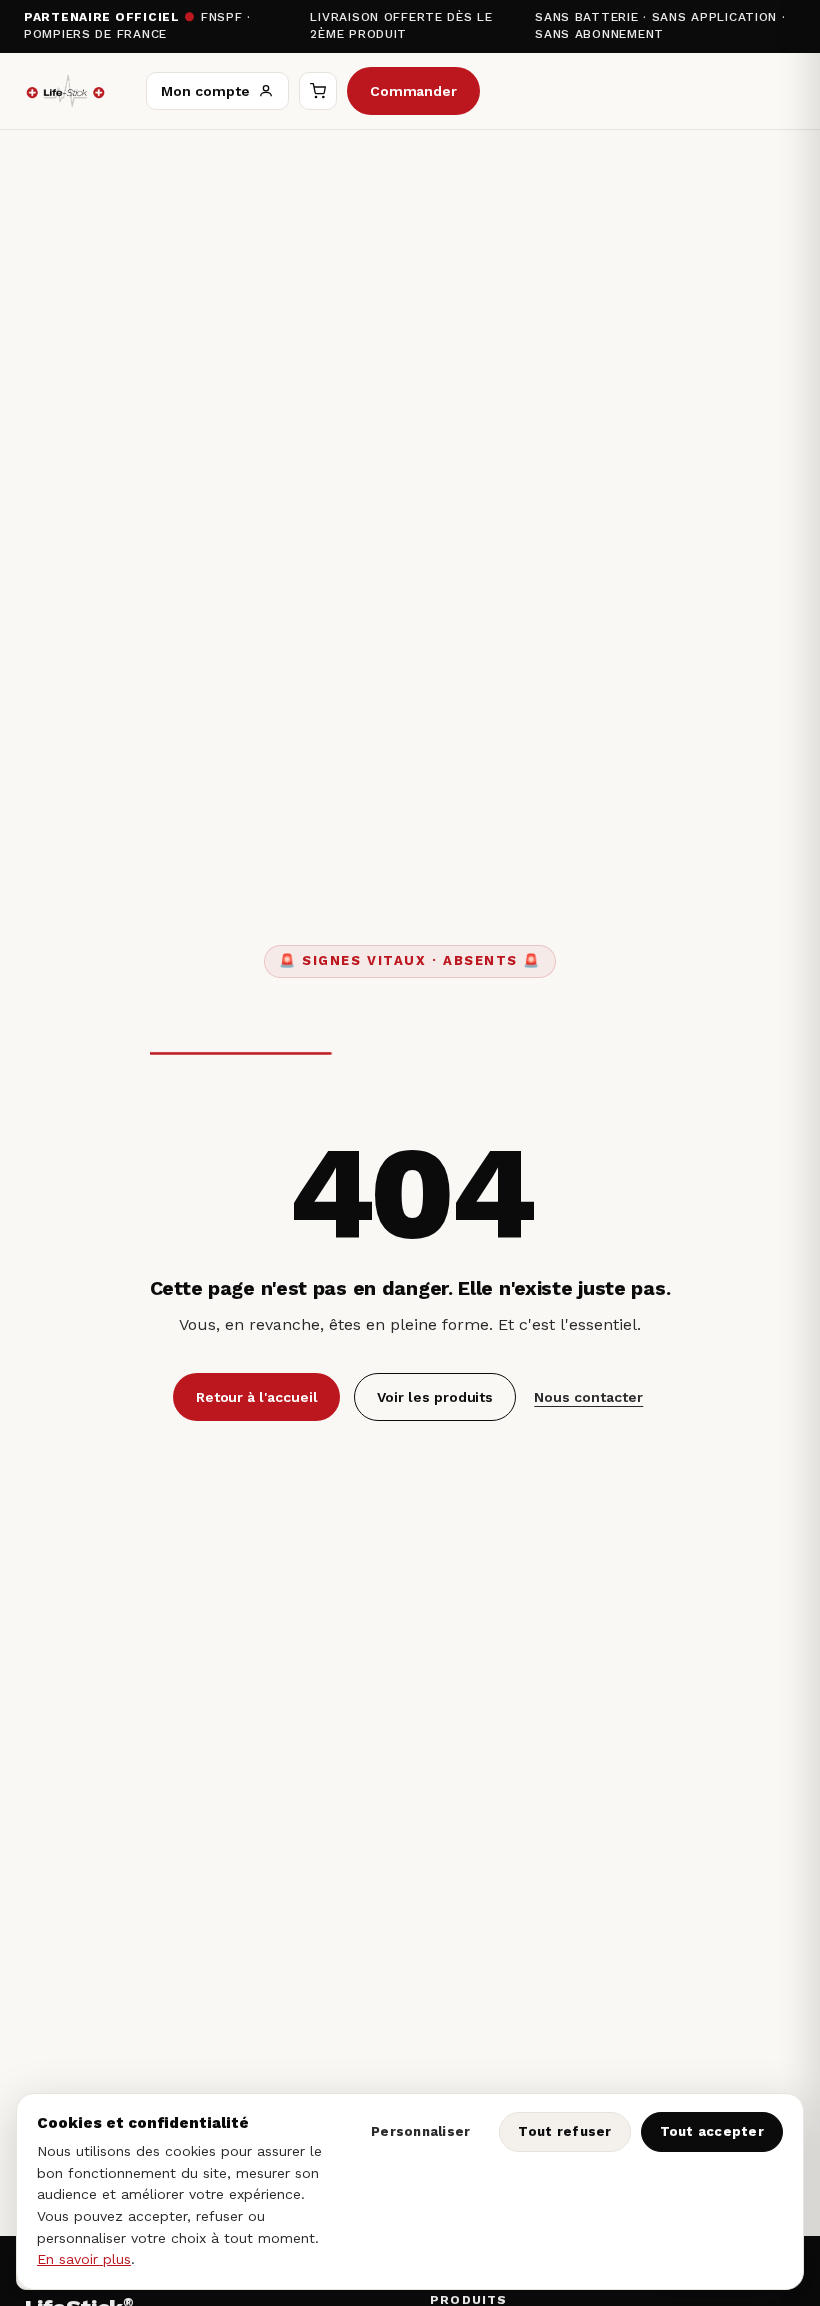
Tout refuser (564, 2131)
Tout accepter (712, 2131)
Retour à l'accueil (257, 1397)
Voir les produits (435, 1397)
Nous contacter (588, 1397)
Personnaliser (420, 2131)
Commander (413, 91)
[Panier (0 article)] (318, 91)
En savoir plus (84, 2259)
